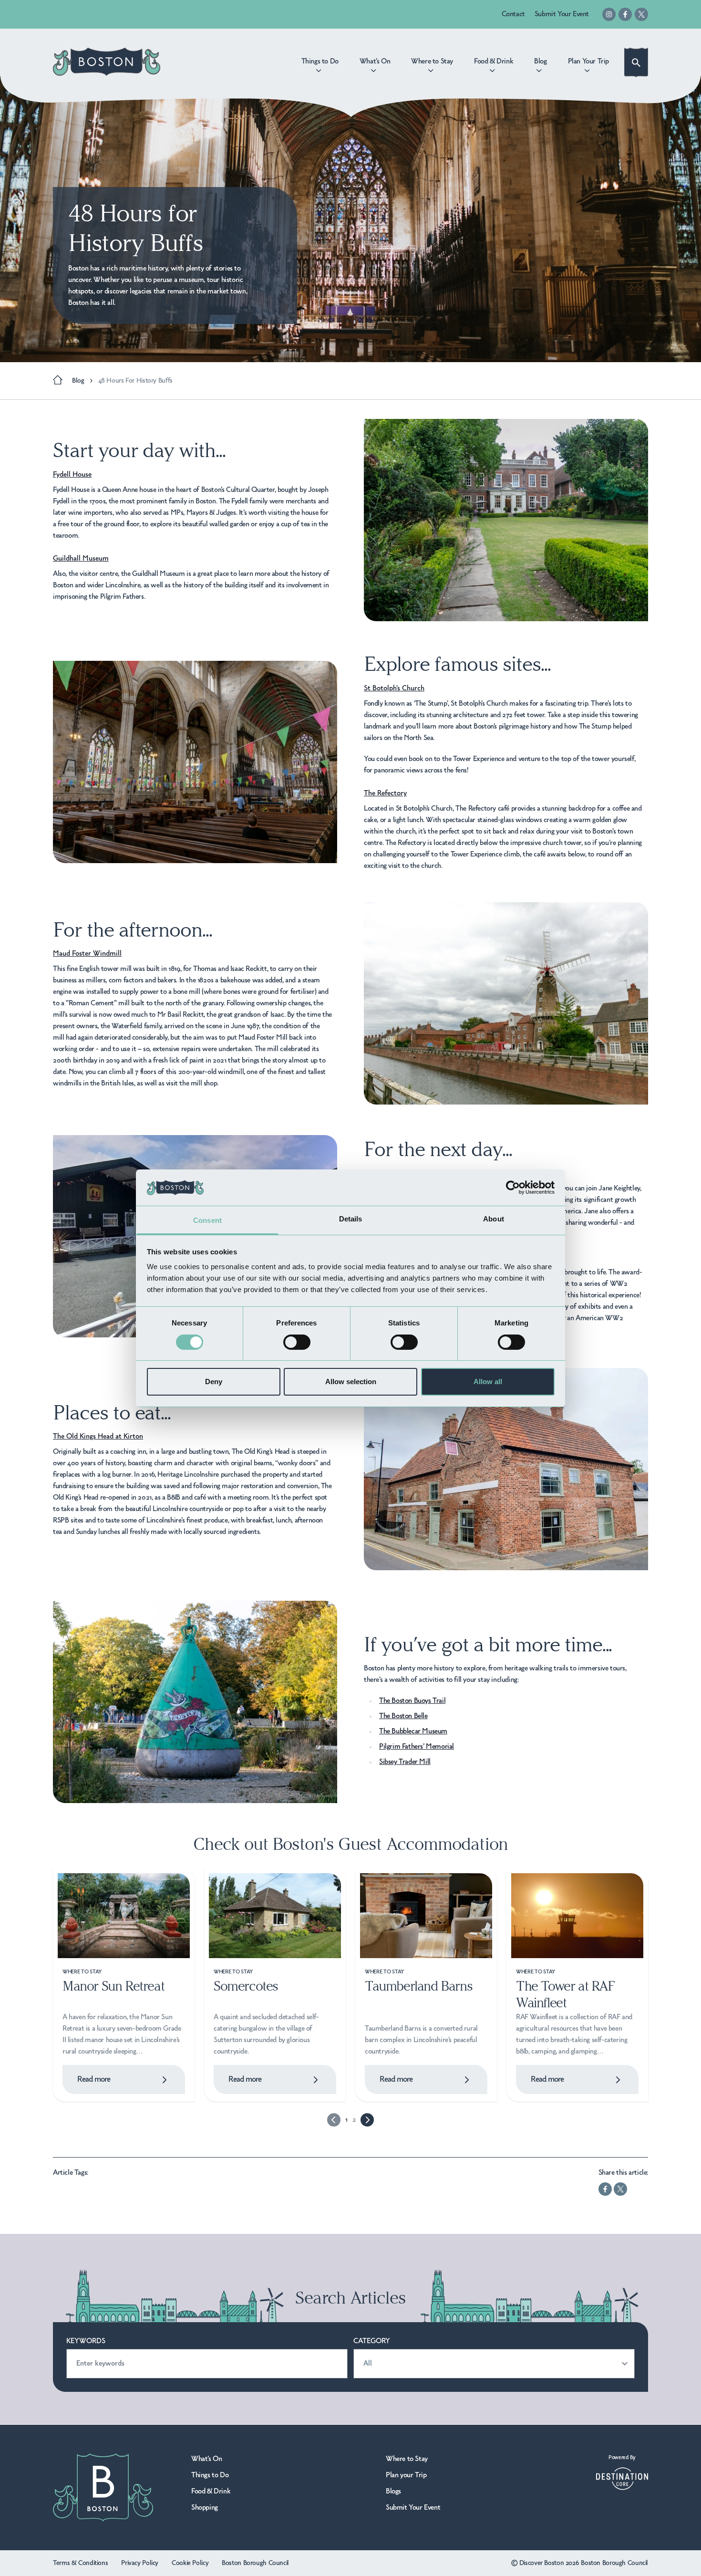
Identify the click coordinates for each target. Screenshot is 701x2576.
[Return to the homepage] (107, 62)
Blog (78, 381)
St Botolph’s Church (394, 688)
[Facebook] (625, 14)
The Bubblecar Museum (413, 1731)
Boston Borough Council (255, 2563)
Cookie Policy (190, 2563)
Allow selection (351, 1382)
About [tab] (494, 1219)
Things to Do (210, 2475)
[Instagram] (609, 14)
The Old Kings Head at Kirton (98, 1437)
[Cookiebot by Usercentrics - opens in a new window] (513, 1188)
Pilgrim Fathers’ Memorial (417, 1747)
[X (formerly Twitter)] (641, 14)
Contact (513, 14)
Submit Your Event (562, 14)
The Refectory (385, 793)
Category (372, 2341)
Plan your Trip (406, 2475)
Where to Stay (407, 2459)
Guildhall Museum (81, 559)
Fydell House (72, 475)
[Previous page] (334, 2120)
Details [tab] (351, 1219)
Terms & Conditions (80, 2563)
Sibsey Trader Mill (405, 1762)
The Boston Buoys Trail (412, 1701)
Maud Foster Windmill (87, 954)
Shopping (205, 2508)
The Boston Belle (403, 1716)
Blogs (393, 2492)
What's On (206, 2459)
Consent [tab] (207, 1220)
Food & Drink (211, 2492)
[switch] (297, 1342)
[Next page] (367, 2120)
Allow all (488, 1382)
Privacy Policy (140, 2563)
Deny (214, 1382)
